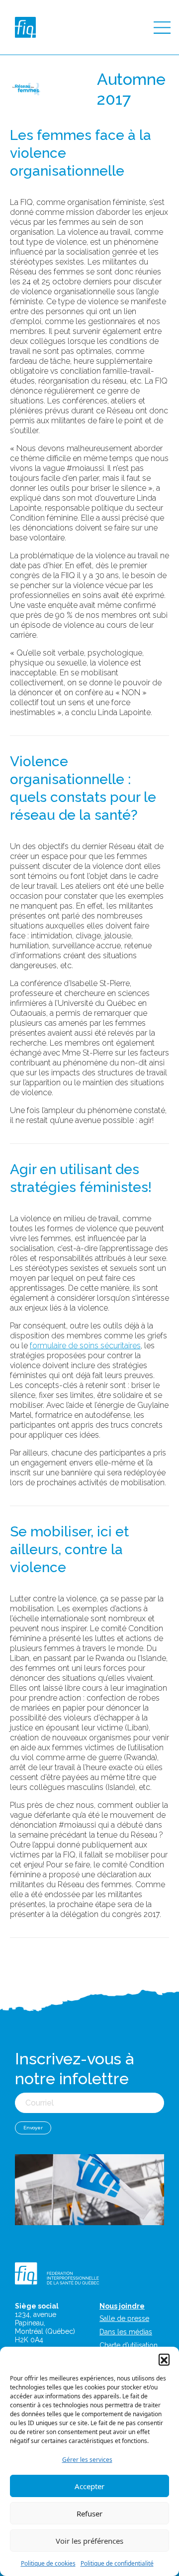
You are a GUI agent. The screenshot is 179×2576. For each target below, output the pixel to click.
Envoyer (33, 2128)
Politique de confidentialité (117, 2563)
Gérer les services (87, 2460)
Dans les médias (126, 2332)
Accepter (89, 2486)
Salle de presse (124, 2318)
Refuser (89, 2513)
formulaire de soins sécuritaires (85, 1346)
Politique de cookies (48, 2563)
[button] (164, 2359)
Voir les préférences (89, 2541)
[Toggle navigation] (162, 28)
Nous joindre (122, 2306)
